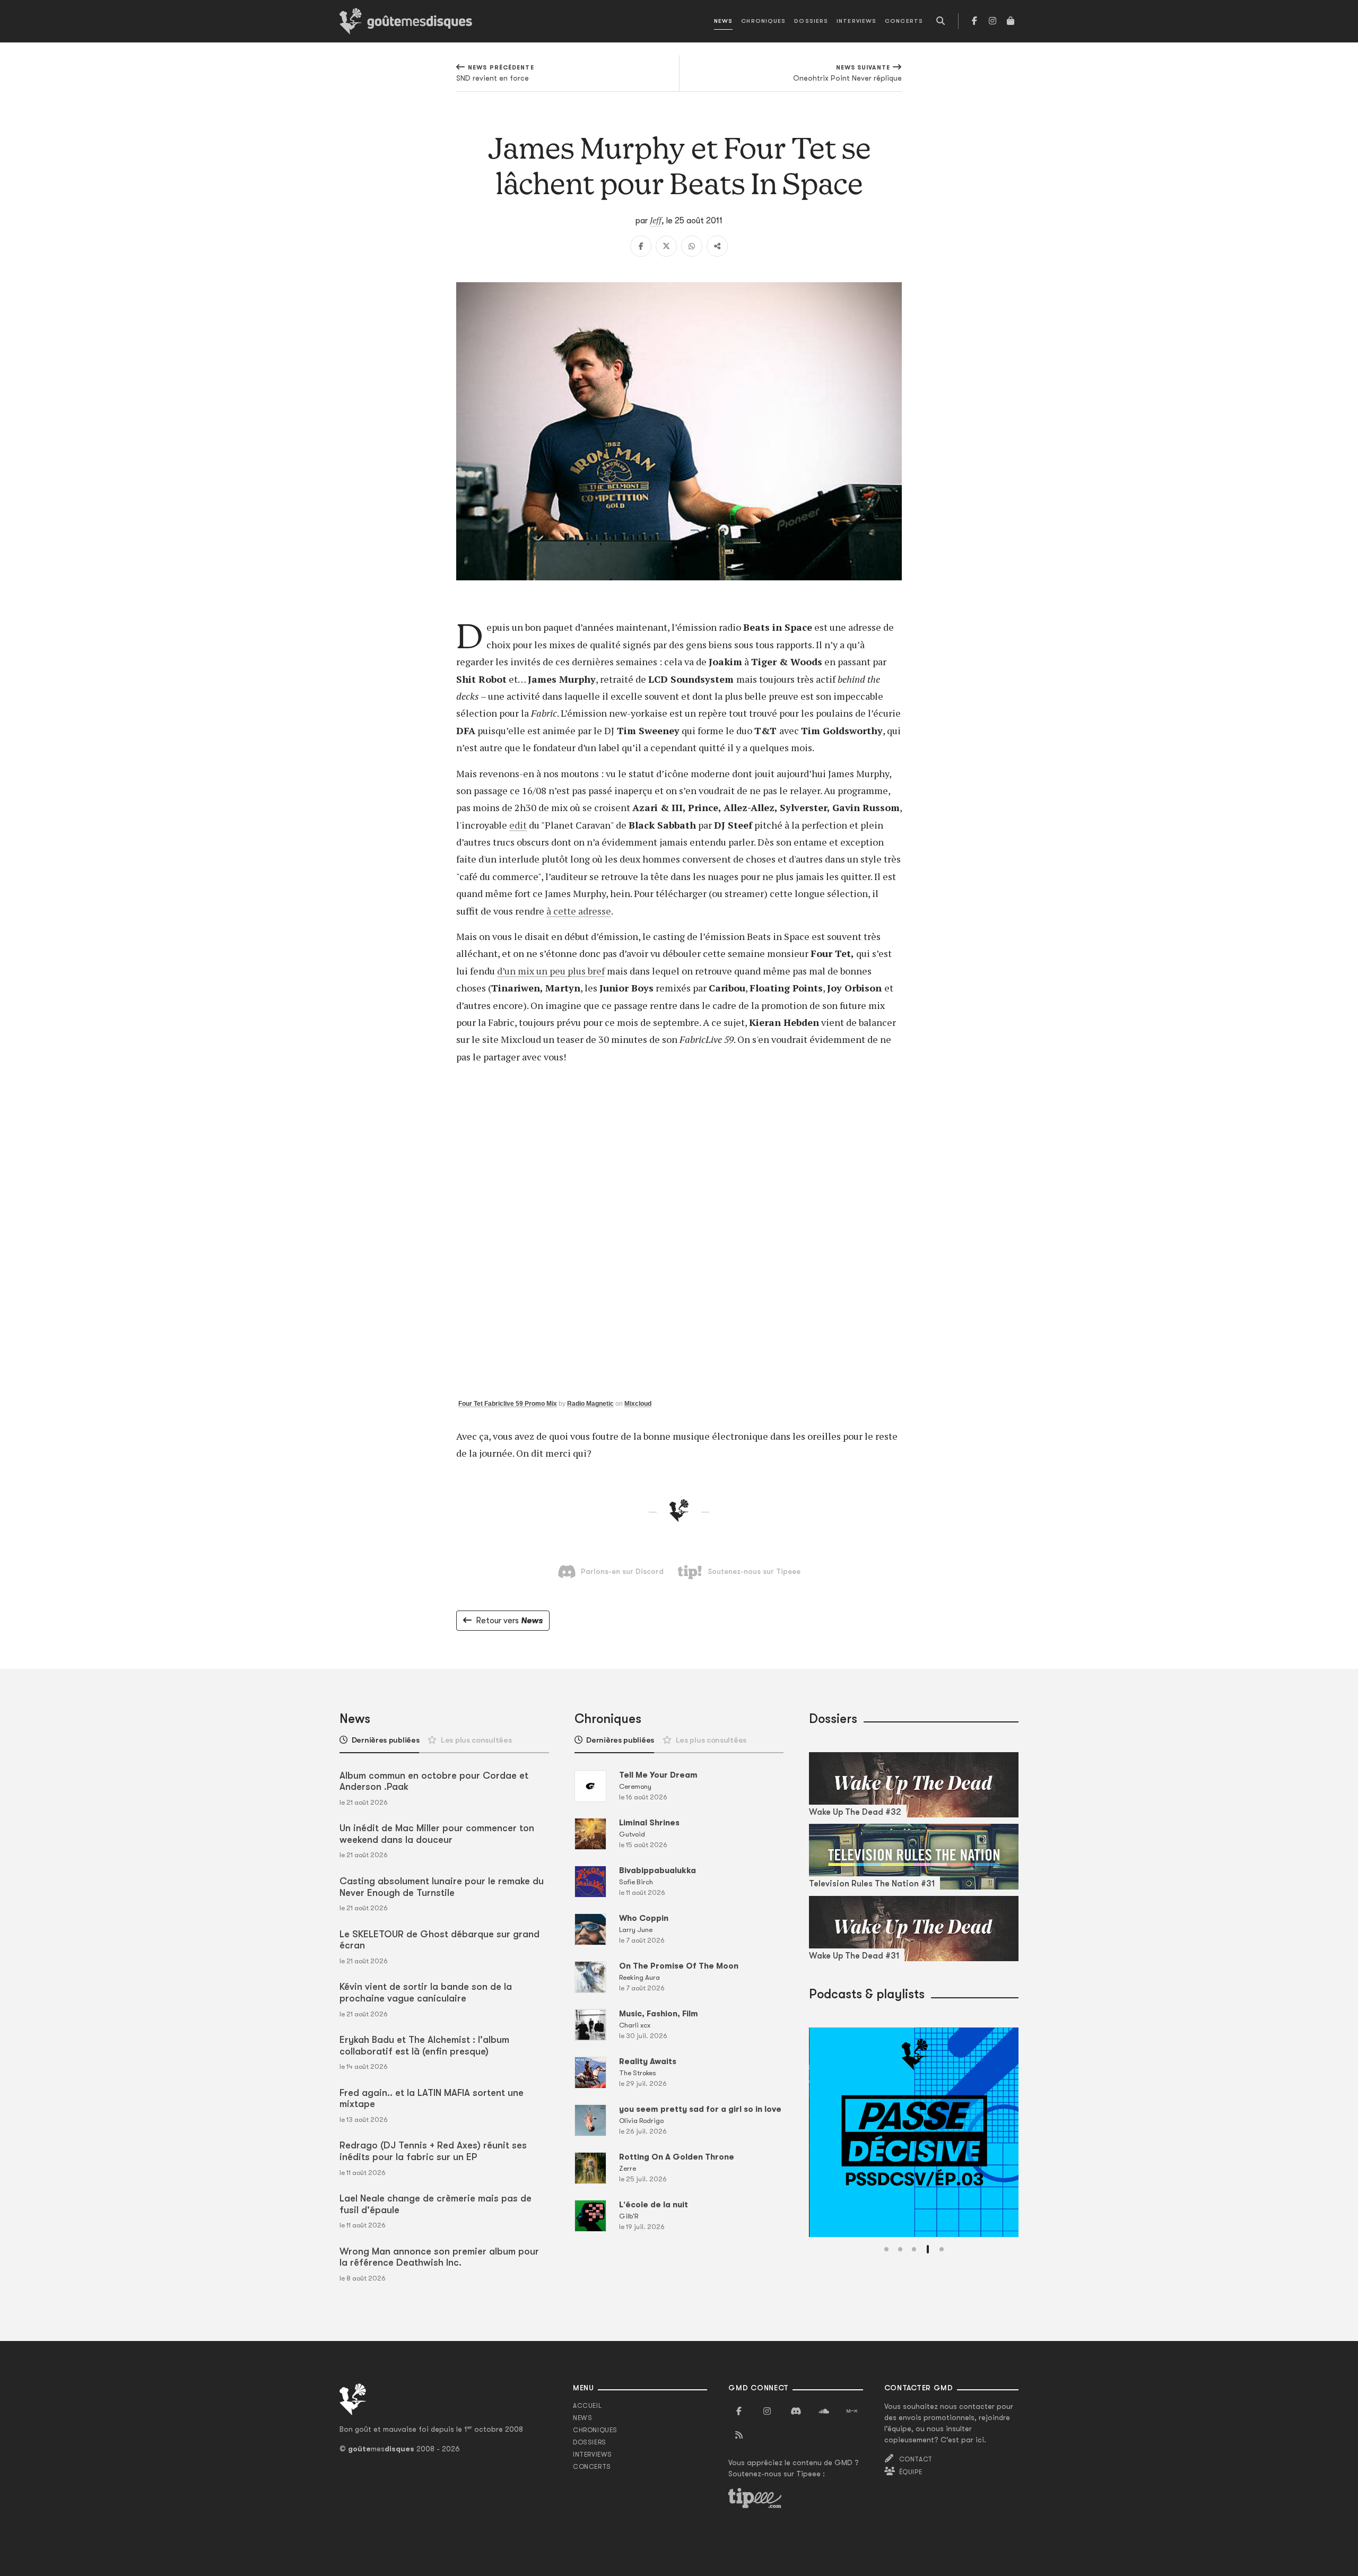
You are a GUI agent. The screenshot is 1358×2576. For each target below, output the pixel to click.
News (723, 21)
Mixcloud (638, 1404)
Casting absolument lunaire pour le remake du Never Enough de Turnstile (442, 1887)
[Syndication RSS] (739, 2435)
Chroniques (763, 21)
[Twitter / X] (666, 246)
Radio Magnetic (590, 1404)
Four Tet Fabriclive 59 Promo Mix (508, 1404)
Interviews (856, 21)
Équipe (911, 2472)
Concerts (904, 21)
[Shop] (1011, 21)
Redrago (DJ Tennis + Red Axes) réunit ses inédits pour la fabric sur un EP (433, 2151)
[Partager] (717, 246)
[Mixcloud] (852, 2412)
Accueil (587, 2406)
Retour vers (509, 1621)
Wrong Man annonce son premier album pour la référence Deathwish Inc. (439, 2257)
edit (518, 825)
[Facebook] (974, 21)
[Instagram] (993, 21)
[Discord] (796, 2412)
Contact (916, 2459)
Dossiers (811, 21)
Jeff (656, 220)
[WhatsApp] (692, 246)
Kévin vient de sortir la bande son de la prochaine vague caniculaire (426, 1992)
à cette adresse (579, 911)
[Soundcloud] (824, 2412)
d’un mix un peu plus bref (551, 971)
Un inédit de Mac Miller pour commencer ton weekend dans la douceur (437, 1834)
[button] (886, 2249)
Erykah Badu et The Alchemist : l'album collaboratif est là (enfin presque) (424, 2046)
